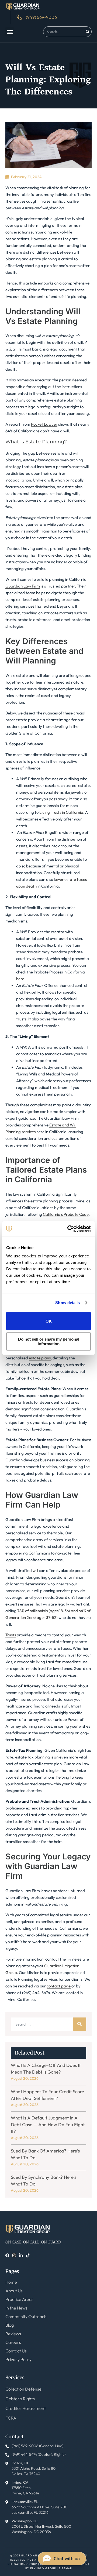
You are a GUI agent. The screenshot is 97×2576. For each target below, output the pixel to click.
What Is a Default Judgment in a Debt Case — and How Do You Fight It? (48, 2124)
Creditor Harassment (26, 2408)
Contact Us (16, 2351)
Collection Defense (23, 2389)
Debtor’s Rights (20, 2399)
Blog (10, 2325)
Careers (13, 2342)
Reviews (13, 2334)
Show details (67, 1303)
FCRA (11, 2418)
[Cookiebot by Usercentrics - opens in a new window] (68, 1229)
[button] (10, 32)
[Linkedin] (21, 2255)
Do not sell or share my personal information (49, 1341)
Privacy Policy (18, 2359)
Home (11, 2282)
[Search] (88, 32)
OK (49, 1321)
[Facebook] (7, 2255)
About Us (14, 2291)
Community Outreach (26, 2316)
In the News (16, 2308)
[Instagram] (14, 2255)
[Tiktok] (28, 2255)
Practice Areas (19, 2299)
